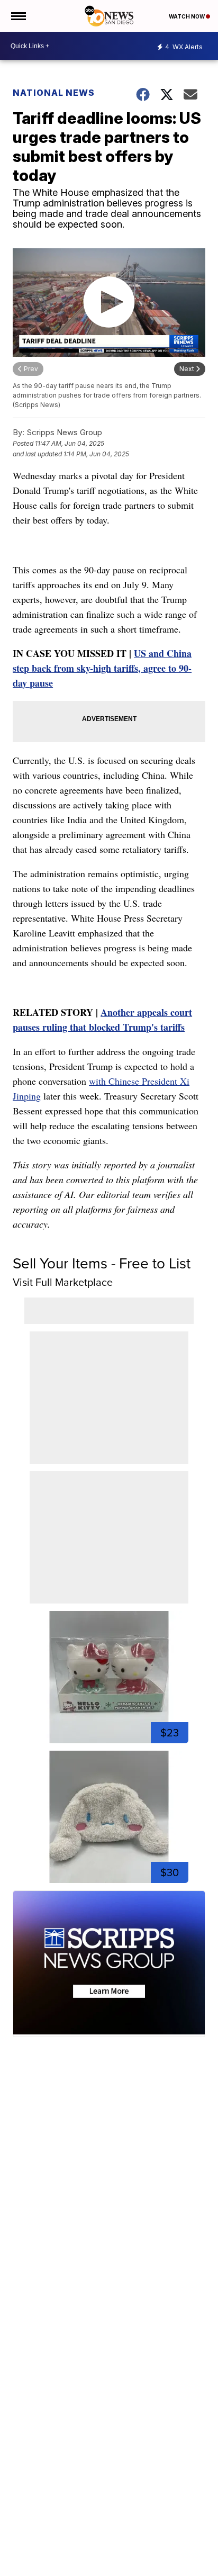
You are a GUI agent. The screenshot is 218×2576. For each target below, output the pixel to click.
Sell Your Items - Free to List (102, 1263)
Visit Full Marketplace (63, 1282)
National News (54, 93)
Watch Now (187, 16)
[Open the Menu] (18, 16)
